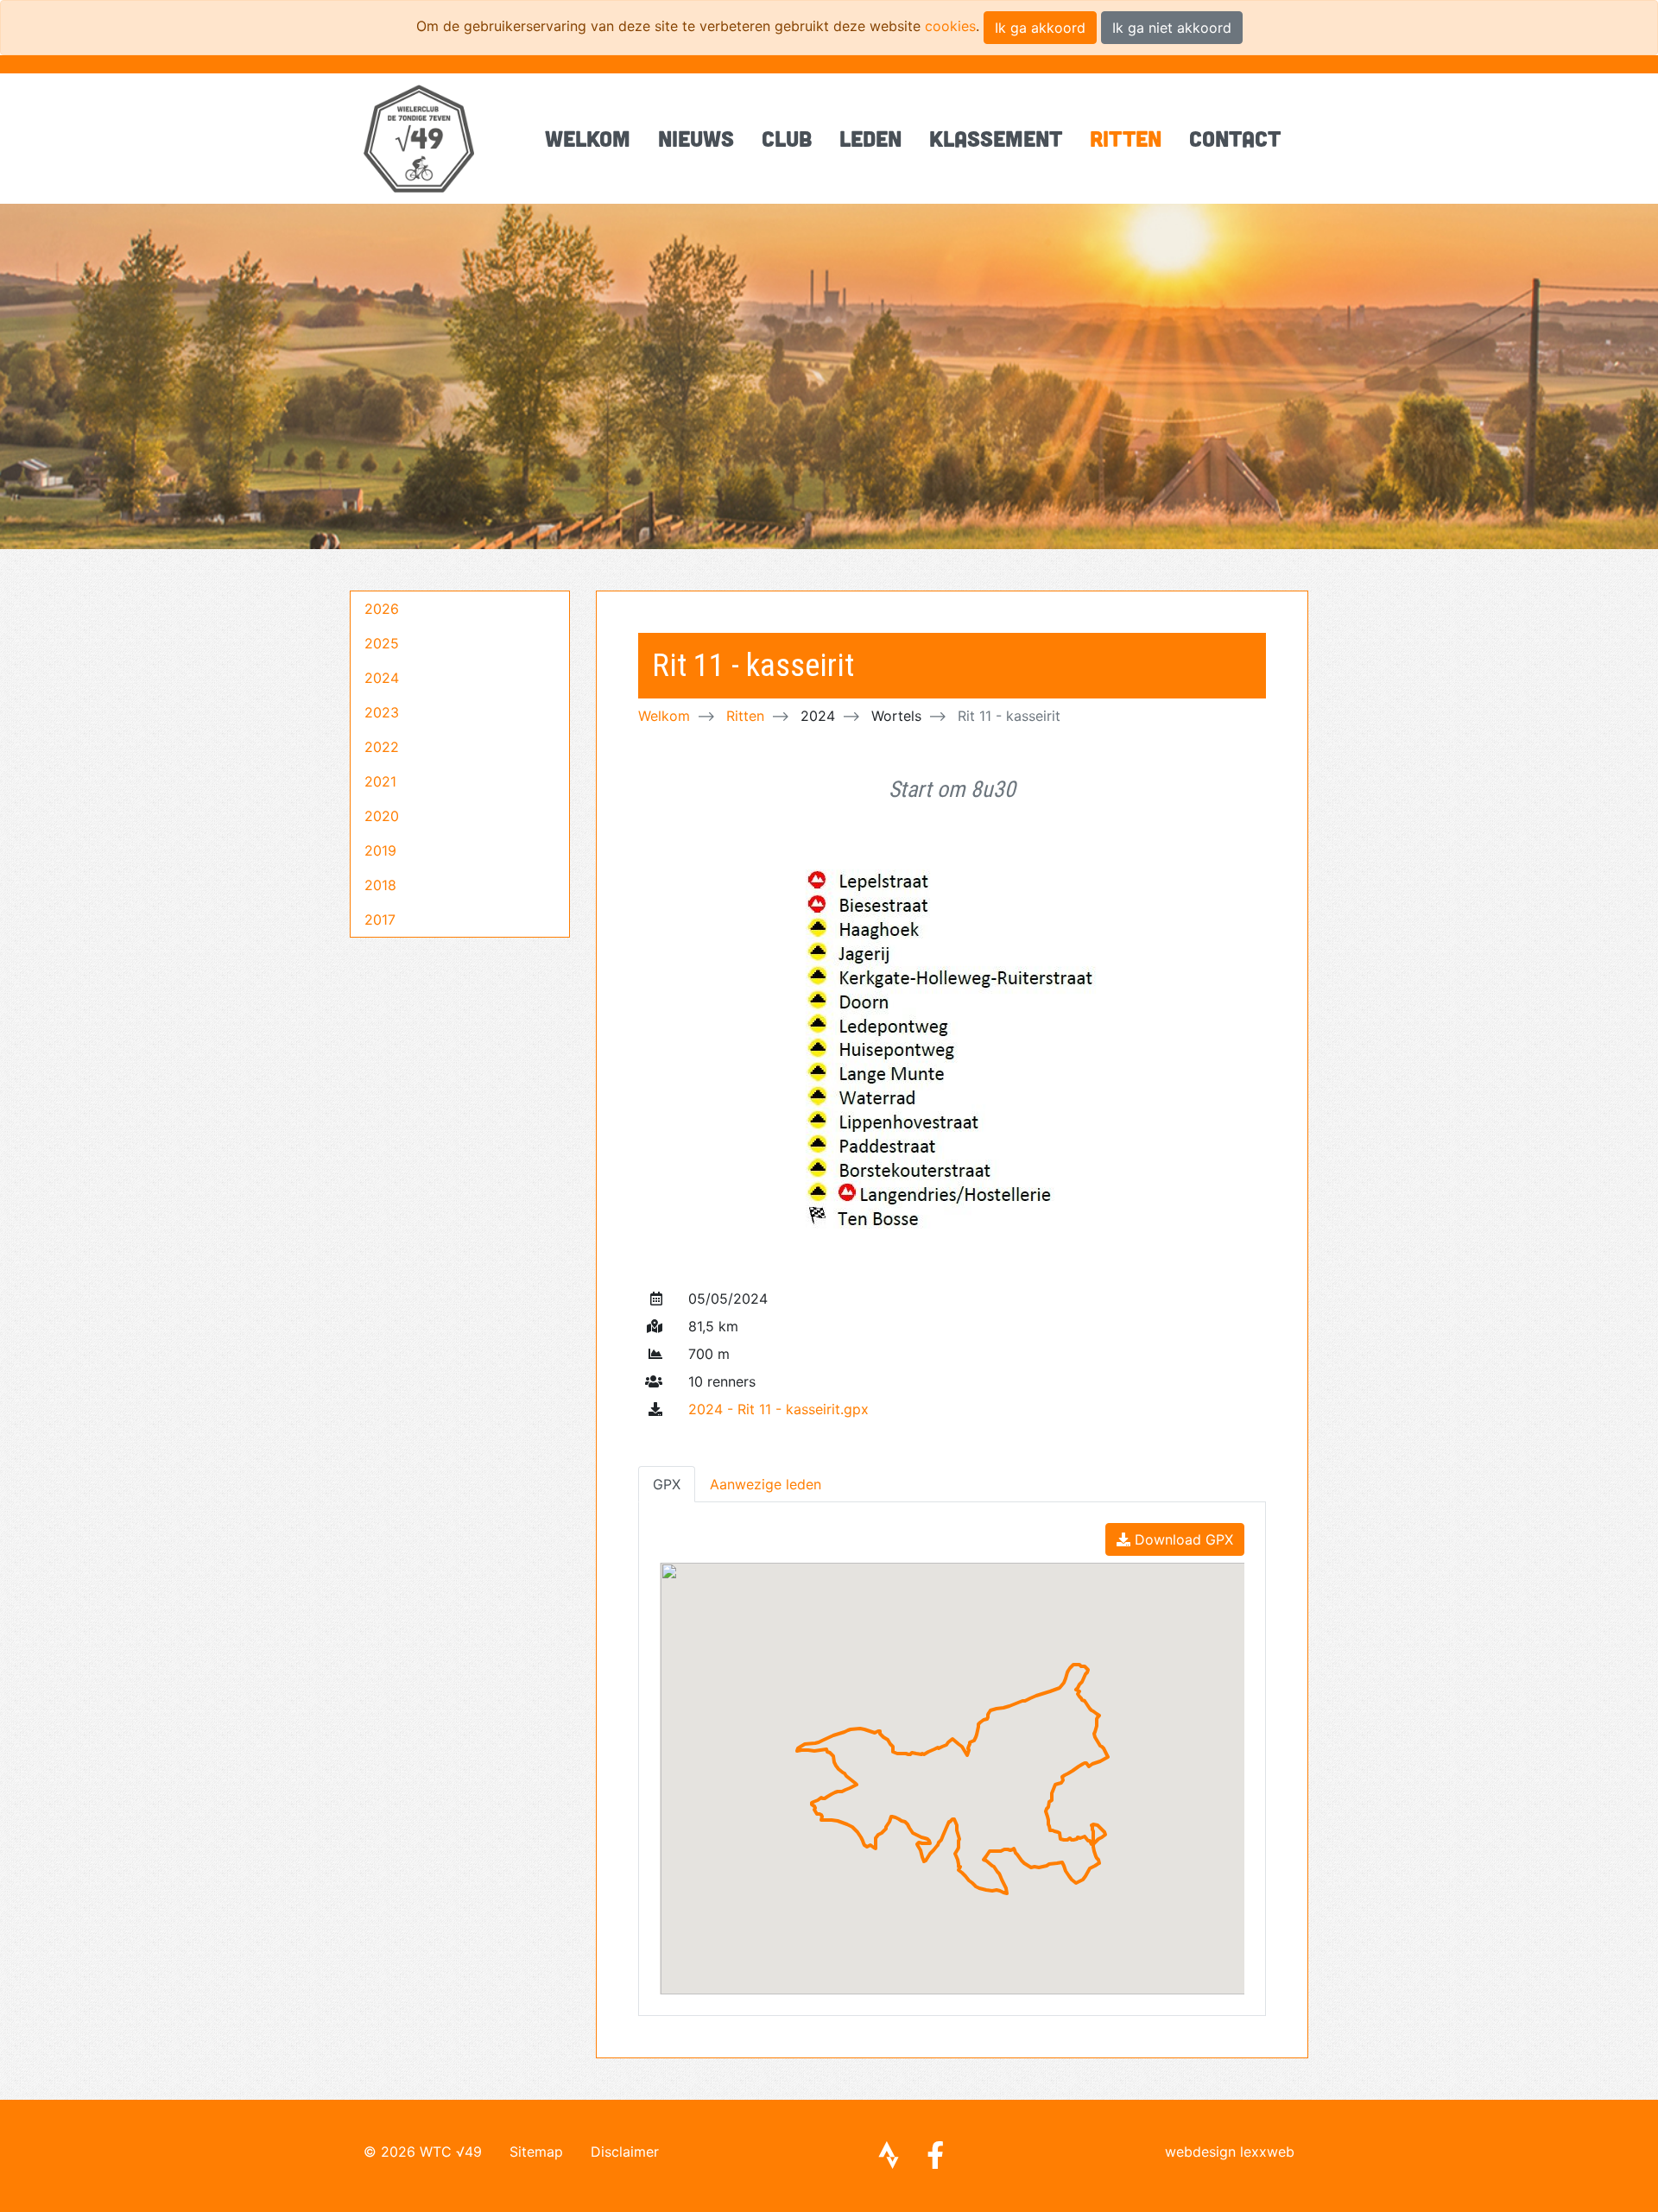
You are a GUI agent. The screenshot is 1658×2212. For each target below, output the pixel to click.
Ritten (1126, 138)
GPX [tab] (667, 1484)
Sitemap (536, 2152)
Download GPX (1182, 1539)
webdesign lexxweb (1230, 2152)
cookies (950, 26)
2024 (382, 678)
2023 (382, 712)
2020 (382, 816)
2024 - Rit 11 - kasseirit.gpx (778, 1409)
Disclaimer (625, 2152)
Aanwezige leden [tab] (766, 1484)
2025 (382, 643)
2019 (380, 850)
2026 (382, 609)
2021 (380, 781)
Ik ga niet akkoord (1172, 28)
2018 (380, 885)
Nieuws (696, 138)
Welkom (588, 138)
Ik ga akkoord (1040, 28)
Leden (870, 138)
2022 (382, 747)
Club (787, 138)
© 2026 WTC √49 (423, 2152)
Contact (1235, 138)
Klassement (996, 138)
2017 (380, 920)
